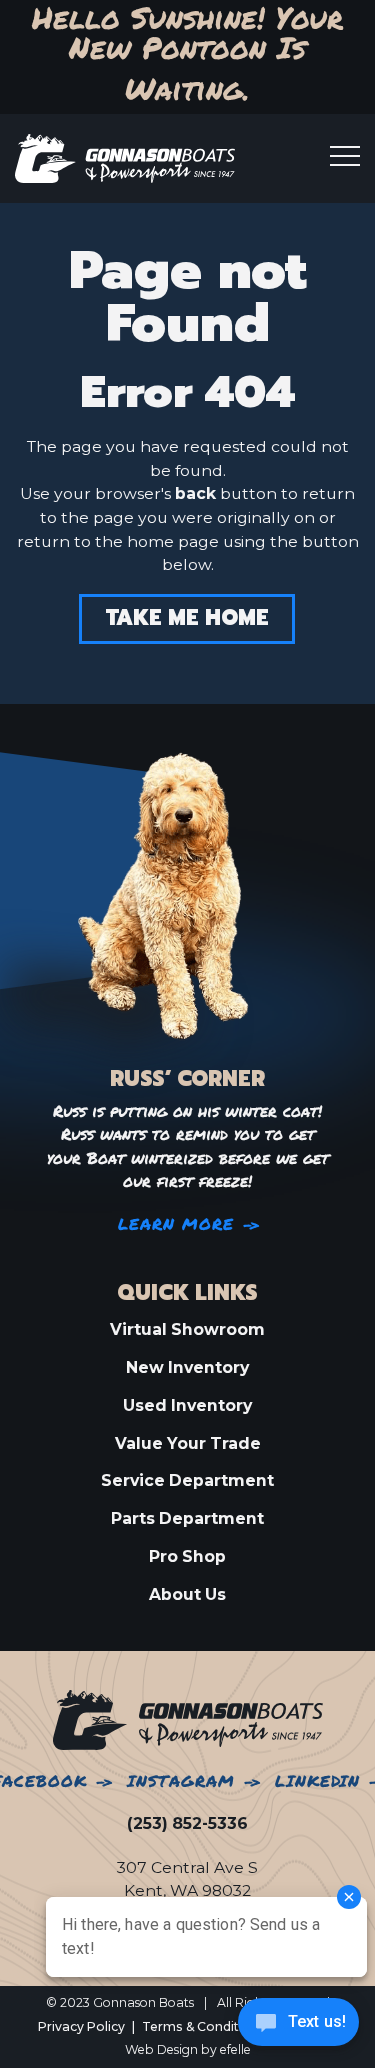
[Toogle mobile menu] (345, 156)
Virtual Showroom (187, 1329)
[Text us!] (298, 2027)
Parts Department (187, 1518)
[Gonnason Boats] (188, 1719)
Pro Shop (187, 1556)
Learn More (176, 1224)
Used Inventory (187, 1405)
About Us (187, 1594)
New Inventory (187, 1367)
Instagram (181, 1781)
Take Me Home (187, 619)
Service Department (187, 1480)
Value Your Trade (188, 1443)
